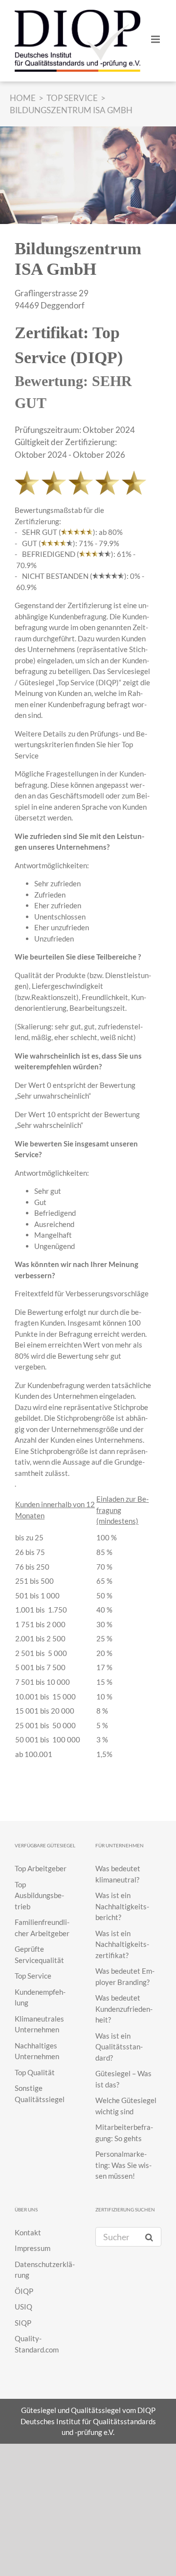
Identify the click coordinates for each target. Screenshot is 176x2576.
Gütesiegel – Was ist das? (123, 2079)
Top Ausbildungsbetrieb (39, 1895)
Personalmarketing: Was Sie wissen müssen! (123, 2165)
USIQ (23, 2307)
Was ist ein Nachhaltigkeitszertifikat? (122, 1944)
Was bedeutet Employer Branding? (125, 1976)
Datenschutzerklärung (45, 2270)
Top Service (33, 1976)
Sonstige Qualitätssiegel (40, 2094)
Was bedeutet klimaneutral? (118, 1874)
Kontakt (28, 2232)
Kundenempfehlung (40, 1997)
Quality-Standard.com (37, 2344)
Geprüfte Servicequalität (39, 1954)
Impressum (33, 2248)
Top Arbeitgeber (41, 1868)
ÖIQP (24, 2291)
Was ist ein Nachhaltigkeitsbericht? (122, 1906)
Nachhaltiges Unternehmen (37, 2051)
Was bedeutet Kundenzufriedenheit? (124, 2009)
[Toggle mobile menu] (156, 39)
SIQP (23, 2323)
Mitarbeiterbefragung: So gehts (124, 2133)
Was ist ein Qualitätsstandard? (119, 2047)
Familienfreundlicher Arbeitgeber (42, 1928)
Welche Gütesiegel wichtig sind (126, 2106)
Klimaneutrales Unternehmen (39, 2024)
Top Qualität (35, 2072)
